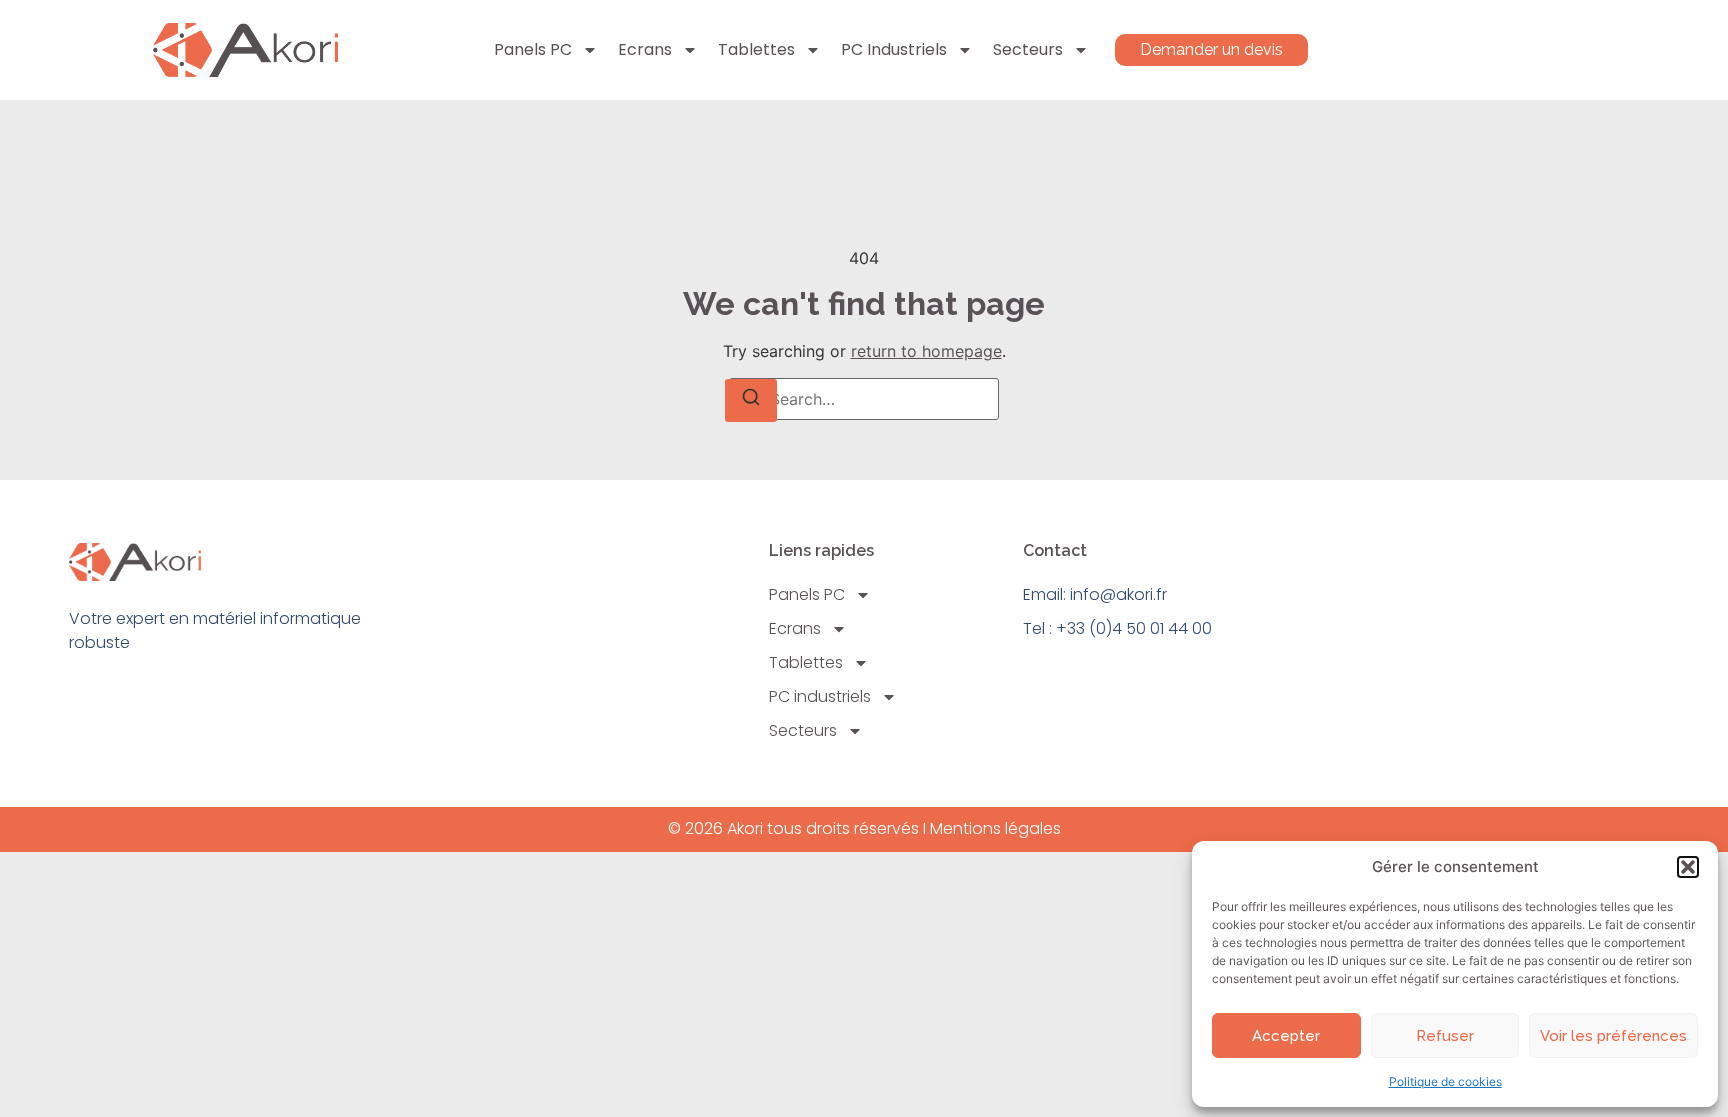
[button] (1688, 867)
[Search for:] (864, 399)
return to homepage (926, 351)
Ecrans (645, 49)
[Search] (751, 400)
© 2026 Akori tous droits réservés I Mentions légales (864, 828)
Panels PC (533, 49)
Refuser (1445, 1036)
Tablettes (756, 49)
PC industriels (894, 49)
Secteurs (1028, 49)
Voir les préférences (1613, 1036)
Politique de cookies (1445, 1081)
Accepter (1286, 1036)
